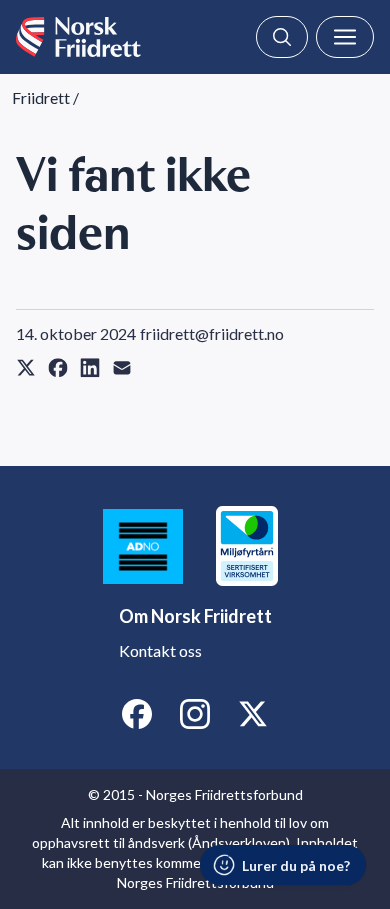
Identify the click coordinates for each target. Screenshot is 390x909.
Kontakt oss (160, 650)
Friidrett (41, 97)
